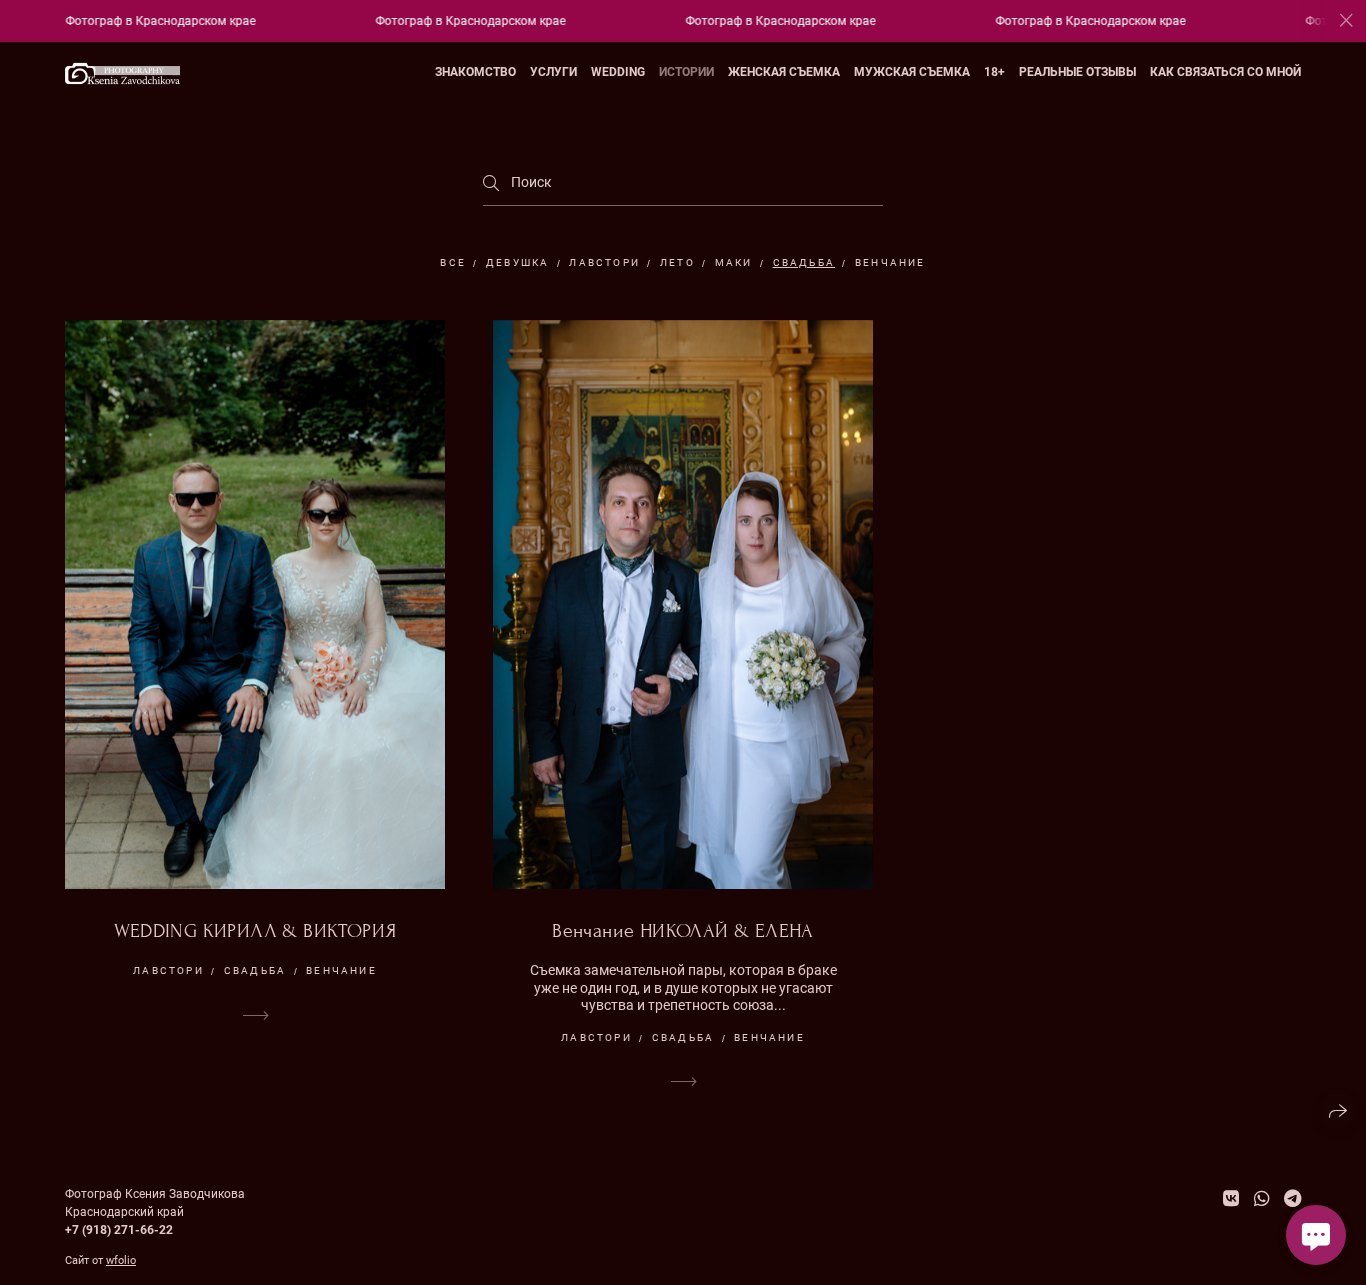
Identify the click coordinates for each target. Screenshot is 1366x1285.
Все (453, 262)
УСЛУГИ (553, 72)
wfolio (121, 1260)
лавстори (604, 262)
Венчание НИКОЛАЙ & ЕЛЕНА (683, 930)
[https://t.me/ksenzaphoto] (1292, 1198)
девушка (517, 262)
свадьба (804, 262)
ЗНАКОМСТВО (475, 72)
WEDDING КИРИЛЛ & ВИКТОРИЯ (255, 930)
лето (677, 262)
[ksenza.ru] (122, 72)
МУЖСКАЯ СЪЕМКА (912, 72)
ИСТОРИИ (686, 72)
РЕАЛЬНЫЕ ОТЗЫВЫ (1077, 72)
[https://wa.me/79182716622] (1262, 1198)
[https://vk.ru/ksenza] (1231, 1198)
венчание (890, 262)
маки (734, 262)
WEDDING (618, 72)
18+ (994, 72)
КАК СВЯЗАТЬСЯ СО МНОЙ (1225, 72)
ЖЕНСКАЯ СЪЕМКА (784, 72)
